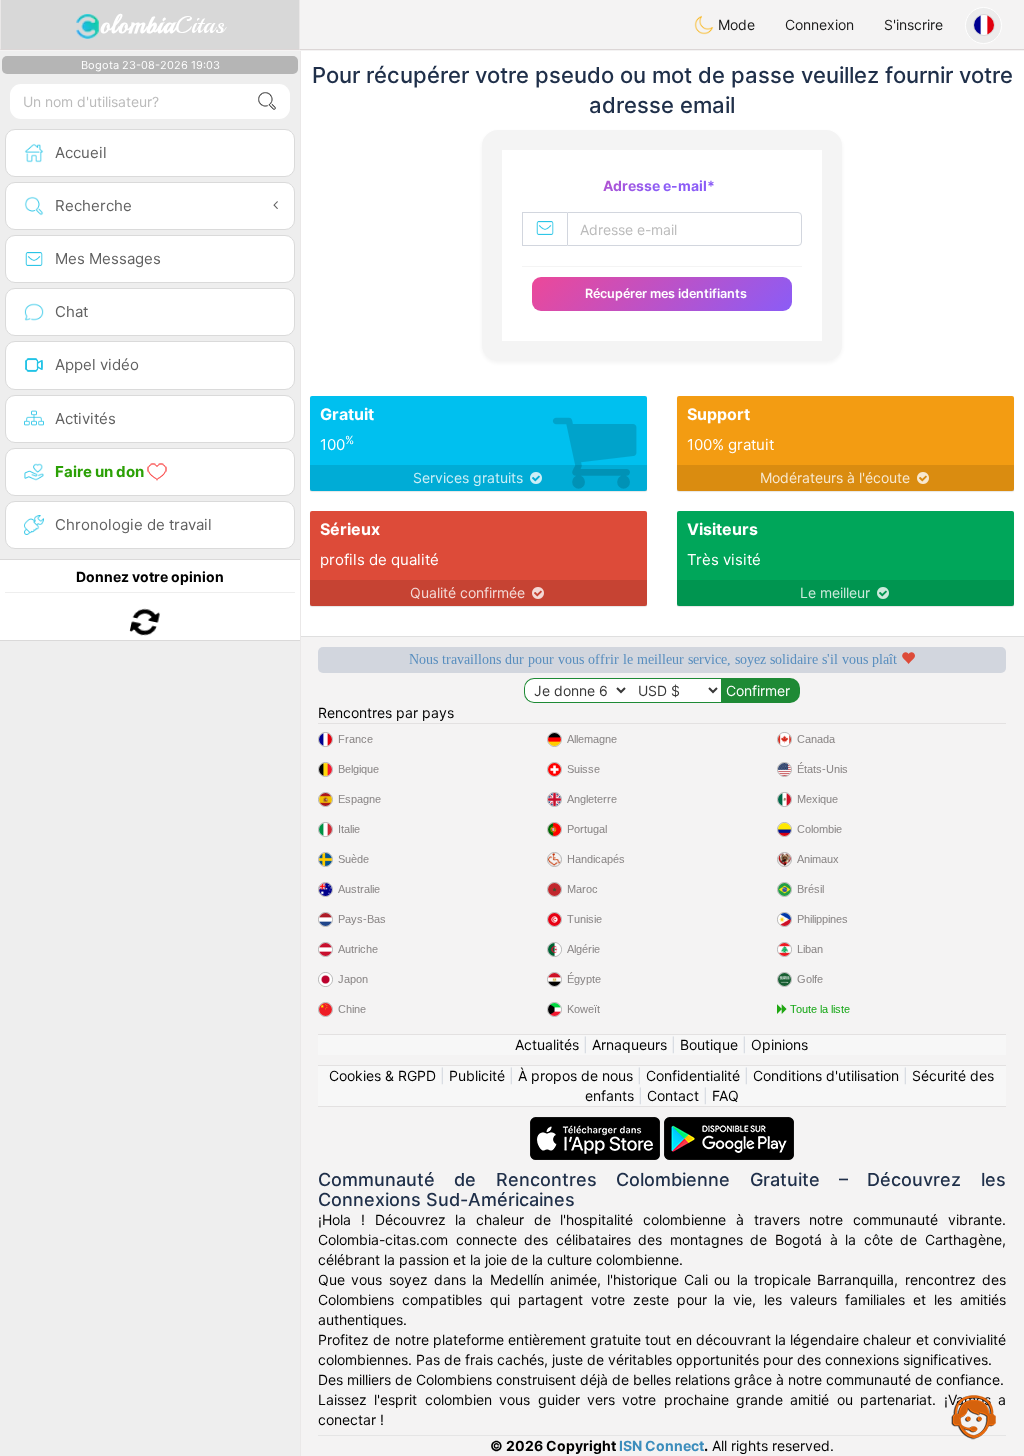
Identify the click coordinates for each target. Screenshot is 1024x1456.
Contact (673, 1095)
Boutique (709, 1044)
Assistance (974, 1416)
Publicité (477, 1075)
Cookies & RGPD (382, 1075)
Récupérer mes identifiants (666, 293)
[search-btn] (267, 101)
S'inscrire (913, 24)
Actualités (547, 1044)
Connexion (819, 24)
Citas (162, 25)
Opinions (779, 1044)
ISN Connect (661, 1445)
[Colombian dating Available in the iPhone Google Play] (729, 1126)
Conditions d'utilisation (826, 1075)
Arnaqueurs (629, 1044)
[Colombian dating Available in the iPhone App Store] (597, 1126)
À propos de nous (575, 1075)
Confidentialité (693, 1075)
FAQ (725, 1095)
